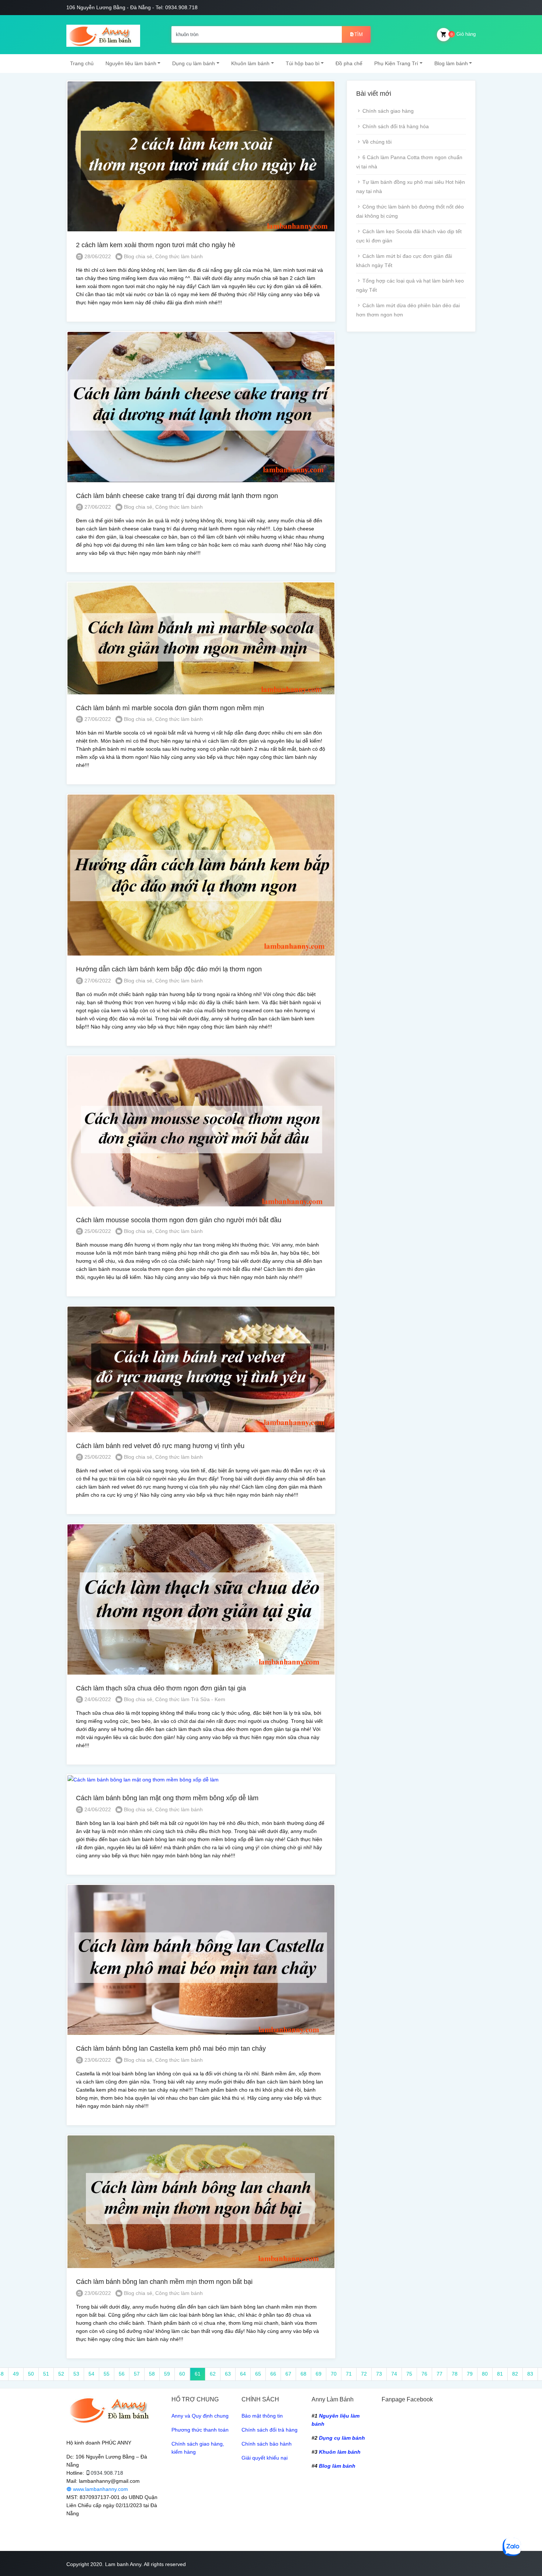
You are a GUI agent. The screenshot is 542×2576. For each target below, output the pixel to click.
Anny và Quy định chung (200, 2416)
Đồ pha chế (349, 63)
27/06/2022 (97, 507)
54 (91, 2374)
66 (273, 2374)
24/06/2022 (97, 1699)
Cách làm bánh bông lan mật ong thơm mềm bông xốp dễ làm (167, 1798)
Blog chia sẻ (138, 256)
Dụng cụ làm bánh (194, 63)
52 (61, 2374)
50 (31, 2374)
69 (319, 2374)
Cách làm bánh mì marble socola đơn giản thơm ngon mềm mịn (170, 708)
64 (243, 2374)
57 (137, 2374)
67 (288, 2374)
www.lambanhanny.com (100, 2489)
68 (303, 2374)
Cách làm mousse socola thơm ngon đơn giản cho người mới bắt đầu (179, 1220)
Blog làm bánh (451, 63)
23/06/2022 (97, 2060)
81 (500, 2374)
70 (334, 2374)
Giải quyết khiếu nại (265, 2458)
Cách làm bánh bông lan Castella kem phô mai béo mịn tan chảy (171, 2048)
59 (167, 2374)
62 (213, 2374)
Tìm (359, 34)
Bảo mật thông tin (262, 2416)
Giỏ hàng (463, 34)
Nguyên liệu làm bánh (131, 63)
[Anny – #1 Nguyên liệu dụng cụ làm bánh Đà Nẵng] (103, 35)
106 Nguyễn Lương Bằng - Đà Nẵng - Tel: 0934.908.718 (132, 7)
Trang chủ (82, 63)
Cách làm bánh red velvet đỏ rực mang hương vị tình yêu (160, 1446)
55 (107, 2374)
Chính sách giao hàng (388, 111)
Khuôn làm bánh (250, 63)
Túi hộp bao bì (303, 63)
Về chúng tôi (377, 142)
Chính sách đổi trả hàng (270, 2430)
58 (152, 2374)
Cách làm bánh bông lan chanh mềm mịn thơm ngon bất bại (164, 2282)
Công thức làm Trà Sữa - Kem (190, 1699)
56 (122, 2374)
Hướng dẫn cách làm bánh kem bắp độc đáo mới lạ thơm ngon (169, 969)
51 (46, 2374)
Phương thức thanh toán (200, 2430)
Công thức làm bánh (179, 256)
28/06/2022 (97, 256)
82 (515, 2374)
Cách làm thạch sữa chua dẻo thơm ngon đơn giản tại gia (161, 1688)
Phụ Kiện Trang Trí (396, 63)
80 (485, 2374)
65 (258, 2374)
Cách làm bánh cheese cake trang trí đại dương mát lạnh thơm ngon (177, 496)
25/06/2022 (97, 1231)
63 (228, 2374)
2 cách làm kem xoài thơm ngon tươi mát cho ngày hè (156, 245)
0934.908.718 (107, 2473)
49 (16, 2374)
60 (182, 2374)
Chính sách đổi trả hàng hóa (396, 126)
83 (530, 2374)
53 (76, 2374)
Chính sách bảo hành (267, 2444)
